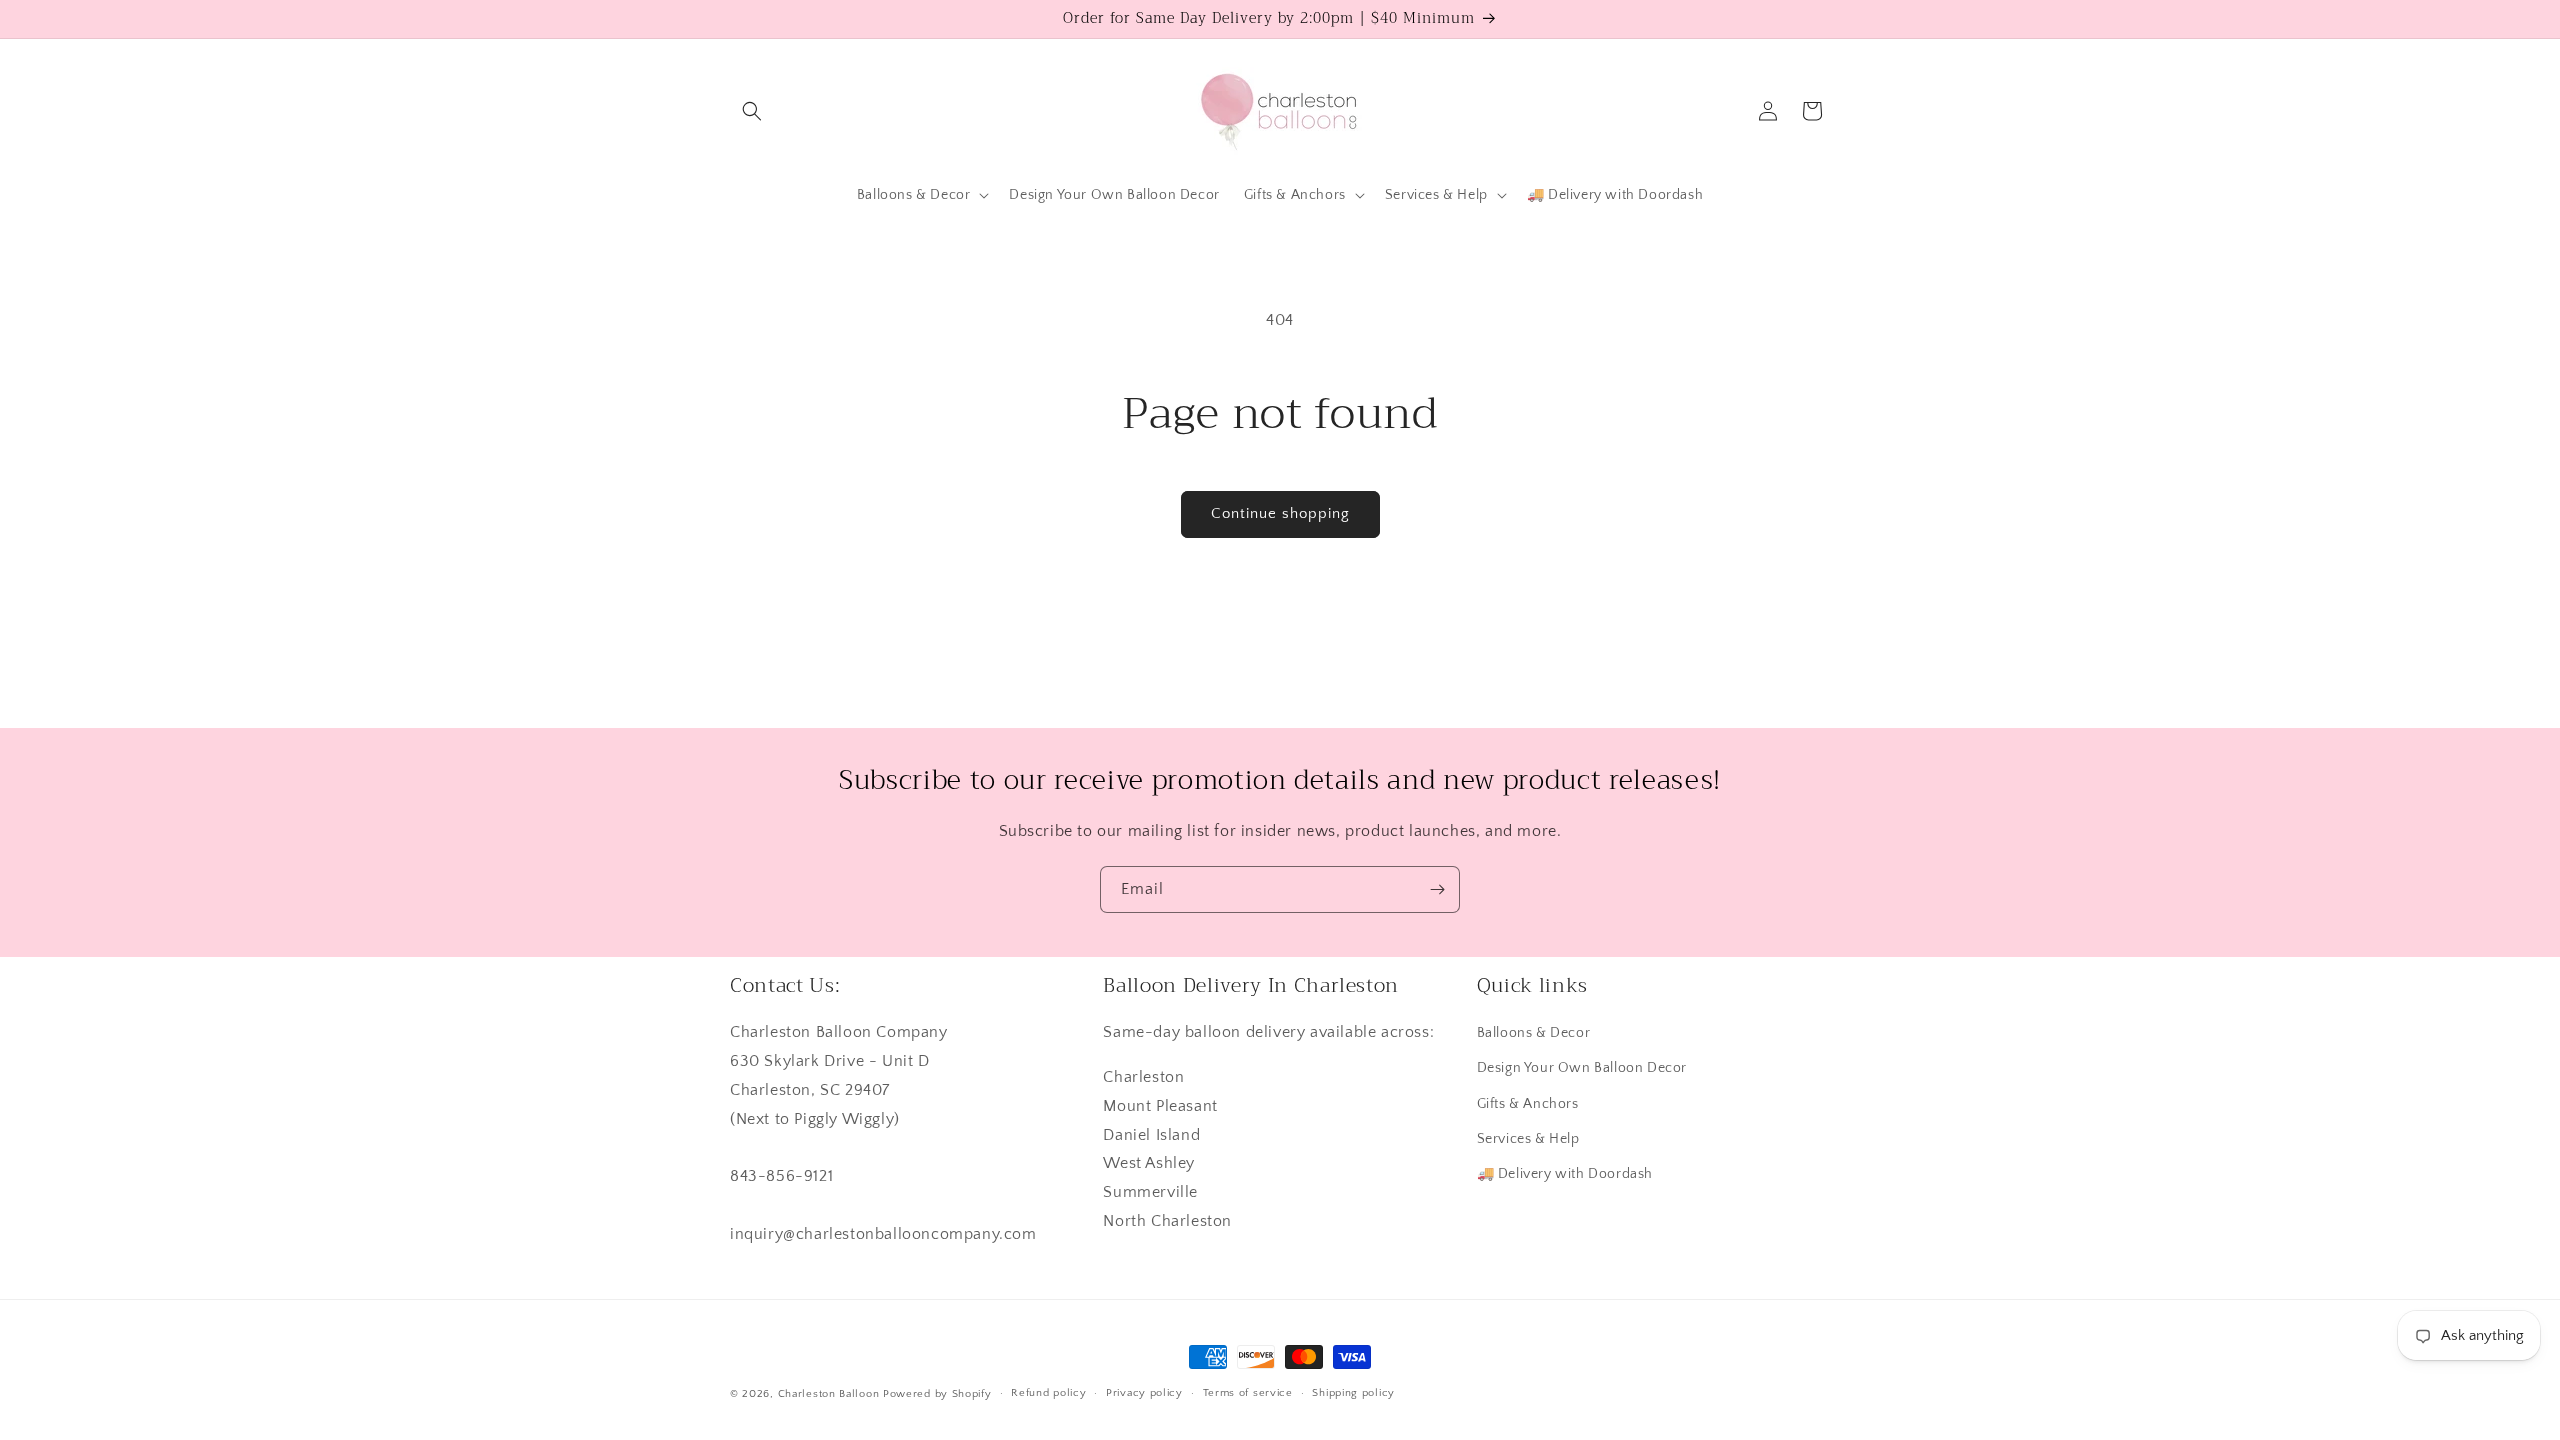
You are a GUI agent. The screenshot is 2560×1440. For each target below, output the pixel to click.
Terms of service (1248, 1393)
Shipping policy (1353, 1393)
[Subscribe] (1437, 889)
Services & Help (1528, 1139)
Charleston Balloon (829, 1394)
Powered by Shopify (937, 1394)
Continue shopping (1280, 513)
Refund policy (1048, 1393)
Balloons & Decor (1534, 1033)
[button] (752, 111)
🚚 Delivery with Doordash (1565, 1174)
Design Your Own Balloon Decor (1582, 1068)
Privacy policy (1144, 1393)
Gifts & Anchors (1528, 1104)
